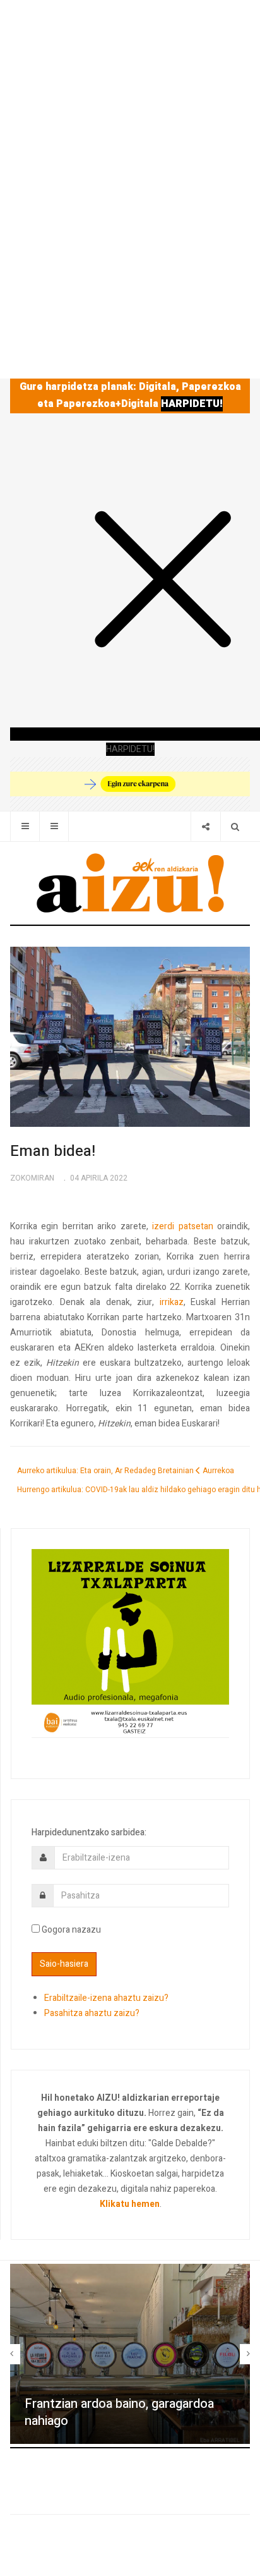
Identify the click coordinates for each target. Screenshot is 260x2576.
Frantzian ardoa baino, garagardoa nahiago (119, 2412)
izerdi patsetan (182, 1226)
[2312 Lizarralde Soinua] (130, 1643)
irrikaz (172, 1302)
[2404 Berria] (130, 783)
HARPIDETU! (192, 404)
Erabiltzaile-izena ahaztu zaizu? (106, 1998)
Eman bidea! (53, 1151)
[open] (25, 826)
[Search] (235, 826)
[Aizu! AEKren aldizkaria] (130, 883)
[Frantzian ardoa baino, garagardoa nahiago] (130, 2354)
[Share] (205, 826)
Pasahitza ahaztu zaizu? (92, 2013)
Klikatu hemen (130, 2204)
